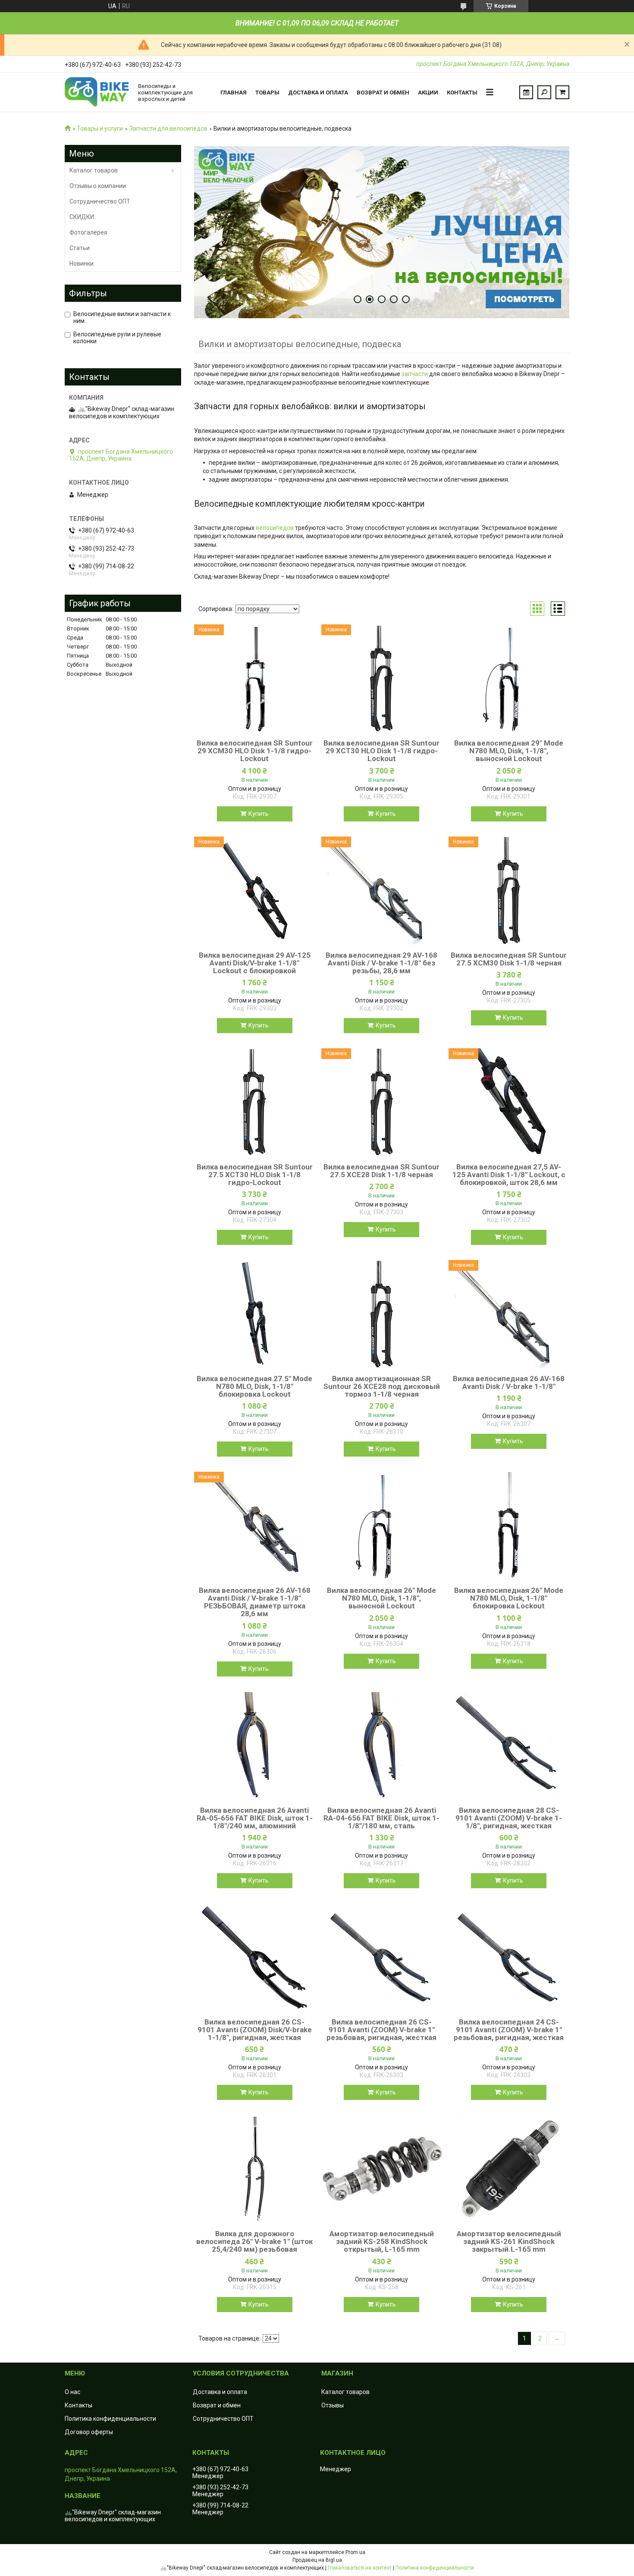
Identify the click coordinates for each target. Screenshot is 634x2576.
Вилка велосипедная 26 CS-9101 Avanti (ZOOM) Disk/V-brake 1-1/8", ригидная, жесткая (255, 2030)
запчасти (415, 374)
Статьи (80, 248)
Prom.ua (355, 2552)
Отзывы (333, 2405)
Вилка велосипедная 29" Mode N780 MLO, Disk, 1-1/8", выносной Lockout (509, 751)
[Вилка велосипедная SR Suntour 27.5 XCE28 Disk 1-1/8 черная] (382, 1102)
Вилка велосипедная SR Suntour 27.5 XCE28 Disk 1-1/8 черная (381, 1171)
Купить (259, 814)
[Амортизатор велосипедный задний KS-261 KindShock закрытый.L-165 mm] (509, 2169)
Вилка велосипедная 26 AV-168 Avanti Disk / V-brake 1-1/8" (509, 1382)
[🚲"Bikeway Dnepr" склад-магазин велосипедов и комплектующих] (97, 92)
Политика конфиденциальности (110, 2419)
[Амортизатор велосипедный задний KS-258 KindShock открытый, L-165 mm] (382, 2169)
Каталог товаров (94, 170)
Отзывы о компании (98, 186)
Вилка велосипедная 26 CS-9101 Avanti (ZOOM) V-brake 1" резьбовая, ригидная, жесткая (381, 2030)
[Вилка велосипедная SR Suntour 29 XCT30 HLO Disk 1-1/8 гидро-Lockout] (382, 678)
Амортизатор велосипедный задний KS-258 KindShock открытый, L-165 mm (382, 2241)
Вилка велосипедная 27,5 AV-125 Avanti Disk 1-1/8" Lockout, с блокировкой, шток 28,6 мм (509, 1175)
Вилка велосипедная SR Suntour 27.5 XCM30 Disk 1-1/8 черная (509, 959)
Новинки (82, 263)
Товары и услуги (100, 128)
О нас (72, 2392)
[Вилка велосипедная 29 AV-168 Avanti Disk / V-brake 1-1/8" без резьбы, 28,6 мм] (382, 890)
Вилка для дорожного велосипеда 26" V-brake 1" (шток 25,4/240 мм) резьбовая (254, 2241)
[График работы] (526, 92)
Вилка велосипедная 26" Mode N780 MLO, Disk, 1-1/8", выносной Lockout (381, 1598)
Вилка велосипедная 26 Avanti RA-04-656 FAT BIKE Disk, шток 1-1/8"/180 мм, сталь (381, 1818)
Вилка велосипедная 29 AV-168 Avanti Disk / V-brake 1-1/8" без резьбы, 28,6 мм (381, 963)
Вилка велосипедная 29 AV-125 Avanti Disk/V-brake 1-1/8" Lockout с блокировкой (255, 963)
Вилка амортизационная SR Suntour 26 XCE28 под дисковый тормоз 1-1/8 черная (382, 1386)
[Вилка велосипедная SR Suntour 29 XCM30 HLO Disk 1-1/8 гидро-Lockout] (254, 678)
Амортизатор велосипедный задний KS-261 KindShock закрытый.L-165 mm (509, 2241)
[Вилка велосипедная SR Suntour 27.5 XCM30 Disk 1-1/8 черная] (509, 890)
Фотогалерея (88, 232)
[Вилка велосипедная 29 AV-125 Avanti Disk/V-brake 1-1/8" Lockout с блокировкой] (254, 890)
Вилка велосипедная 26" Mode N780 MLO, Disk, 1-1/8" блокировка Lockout (509, 1598)
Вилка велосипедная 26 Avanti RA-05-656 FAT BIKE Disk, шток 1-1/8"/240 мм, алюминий (255, 1818)
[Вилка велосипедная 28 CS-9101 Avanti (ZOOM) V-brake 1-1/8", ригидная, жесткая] (509, 1746)
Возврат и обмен (383, 92)
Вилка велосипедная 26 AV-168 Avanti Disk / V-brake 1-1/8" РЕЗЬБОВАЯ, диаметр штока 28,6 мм (255, 1602)
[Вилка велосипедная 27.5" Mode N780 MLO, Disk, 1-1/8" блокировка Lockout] (254, 1314)
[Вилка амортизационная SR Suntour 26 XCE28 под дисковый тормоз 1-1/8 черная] (382, 1314)
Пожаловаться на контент (360, 2568)
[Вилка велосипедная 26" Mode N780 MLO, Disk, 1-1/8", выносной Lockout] (382, 1526)
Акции (428, 92)
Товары (267, 92)
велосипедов (275, 528)
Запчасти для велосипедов (168, 128)
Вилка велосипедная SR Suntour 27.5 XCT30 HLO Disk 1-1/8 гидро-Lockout (255, 1175)
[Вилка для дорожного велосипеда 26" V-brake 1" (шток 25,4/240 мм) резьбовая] (254, 2169)
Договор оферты (89, 2432)
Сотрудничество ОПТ (100, 201)
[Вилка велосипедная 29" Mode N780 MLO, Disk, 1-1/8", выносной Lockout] (509, 678)
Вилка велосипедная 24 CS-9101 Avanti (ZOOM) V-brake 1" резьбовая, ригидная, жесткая (509, 2030)
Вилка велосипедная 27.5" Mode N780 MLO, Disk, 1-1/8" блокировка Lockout (254, 1386)
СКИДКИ (82, 217)
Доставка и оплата (318, 92)
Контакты (462, 92)
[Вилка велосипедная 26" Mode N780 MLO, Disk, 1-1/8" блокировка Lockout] (509, 1526)
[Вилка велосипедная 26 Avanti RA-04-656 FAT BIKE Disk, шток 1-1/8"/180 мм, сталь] (382, 1746)
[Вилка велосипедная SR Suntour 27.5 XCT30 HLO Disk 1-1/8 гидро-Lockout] (254, 1102)
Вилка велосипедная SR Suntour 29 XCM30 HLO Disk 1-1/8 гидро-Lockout (255, 751)
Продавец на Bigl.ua (317, 2560)
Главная (234, 92)
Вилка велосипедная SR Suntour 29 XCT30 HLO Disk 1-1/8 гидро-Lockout (381, 751)
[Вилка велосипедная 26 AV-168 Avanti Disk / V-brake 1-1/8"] (509, 1314)
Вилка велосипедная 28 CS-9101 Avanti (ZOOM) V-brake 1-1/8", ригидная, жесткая (509, 1818)
